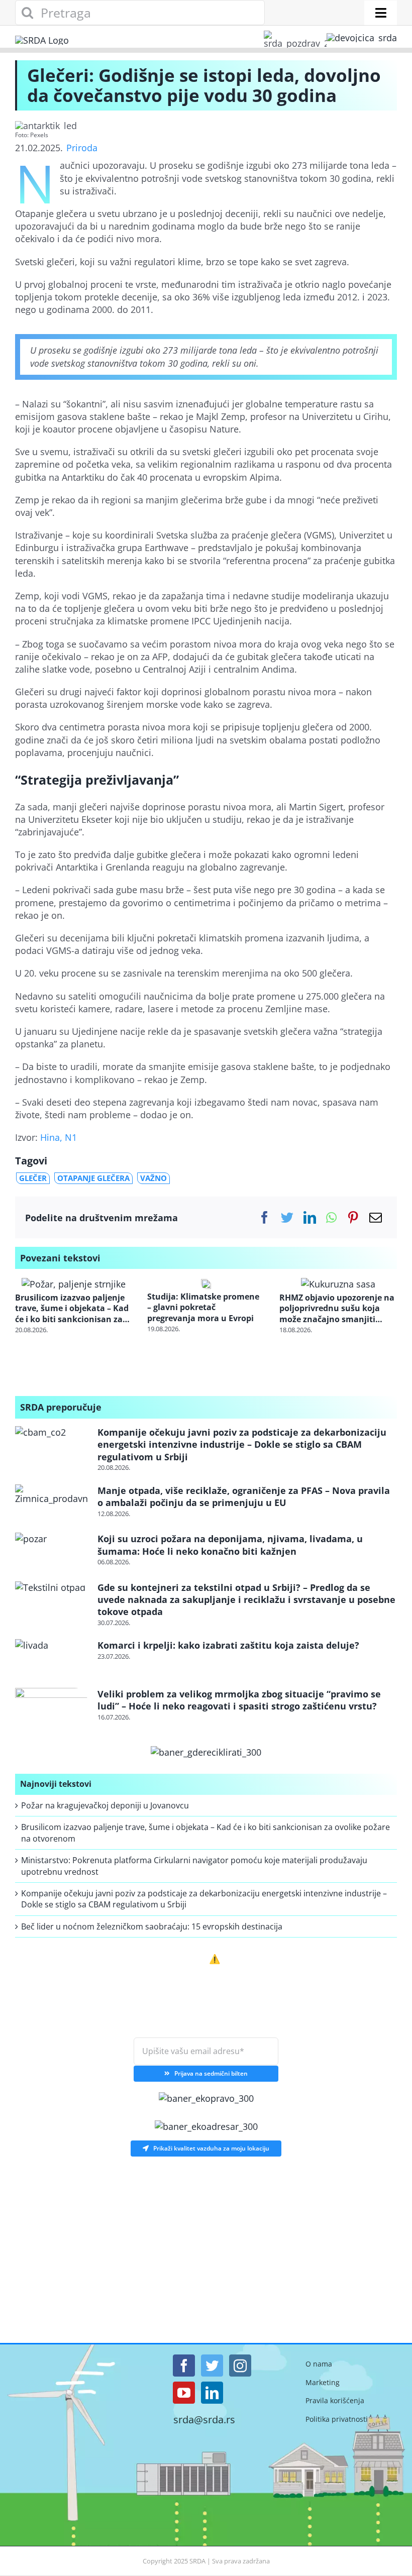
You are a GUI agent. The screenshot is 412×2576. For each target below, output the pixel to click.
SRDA (197, 2561)
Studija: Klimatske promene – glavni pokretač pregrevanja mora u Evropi (203, 1308)
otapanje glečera (93, 1178)
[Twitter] (287, 1217)
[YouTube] (184, 2393)
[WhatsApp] (331, 1217)
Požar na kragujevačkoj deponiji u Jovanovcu (105, 1805)
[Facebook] (265, 1217)
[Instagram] (240, 2366)
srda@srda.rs (204, 2420)
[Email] (376, 1217)
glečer (33, 1178)
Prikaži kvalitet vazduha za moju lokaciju (211, 2148)
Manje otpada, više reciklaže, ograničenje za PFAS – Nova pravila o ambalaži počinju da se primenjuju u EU (244, 1496)
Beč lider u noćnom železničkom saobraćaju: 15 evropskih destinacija (152, 1926)
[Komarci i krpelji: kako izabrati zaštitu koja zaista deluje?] (51, 1659)
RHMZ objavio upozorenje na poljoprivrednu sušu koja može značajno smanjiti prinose (337, 1309)
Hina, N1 (59, 1137)
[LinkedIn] (310, 1217)
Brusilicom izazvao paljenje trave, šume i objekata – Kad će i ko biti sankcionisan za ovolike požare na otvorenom (72, 1309)
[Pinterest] (353, 1217)
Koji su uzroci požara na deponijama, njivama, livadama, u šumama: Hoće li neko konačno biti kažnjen (230, 1545)
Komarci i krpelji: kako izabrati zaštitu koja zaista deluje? (228, 1645)
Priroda (82, 148)
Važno (153, 1178)
